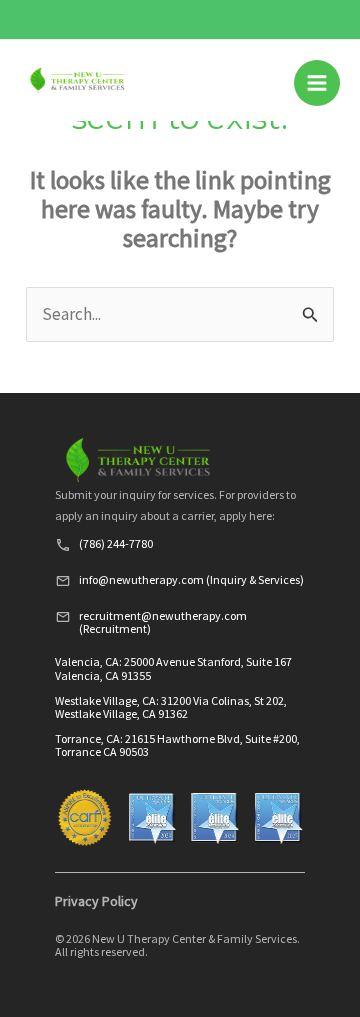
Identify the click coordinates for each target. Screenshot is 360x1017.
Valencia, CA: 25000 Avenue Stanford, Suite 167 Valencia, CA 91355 (173, 668)
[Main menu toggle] (317, 83)
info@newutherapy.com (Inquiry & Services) (191, 579)
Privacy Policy (96, 901)
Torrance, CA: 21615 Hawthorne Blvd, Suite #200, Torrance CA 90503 (177, 745)
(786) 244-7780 (116, 543)
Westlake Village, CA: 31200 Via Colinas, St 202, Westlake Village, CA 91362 (171, 707)
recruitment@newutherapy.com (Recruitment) (163, 622)
